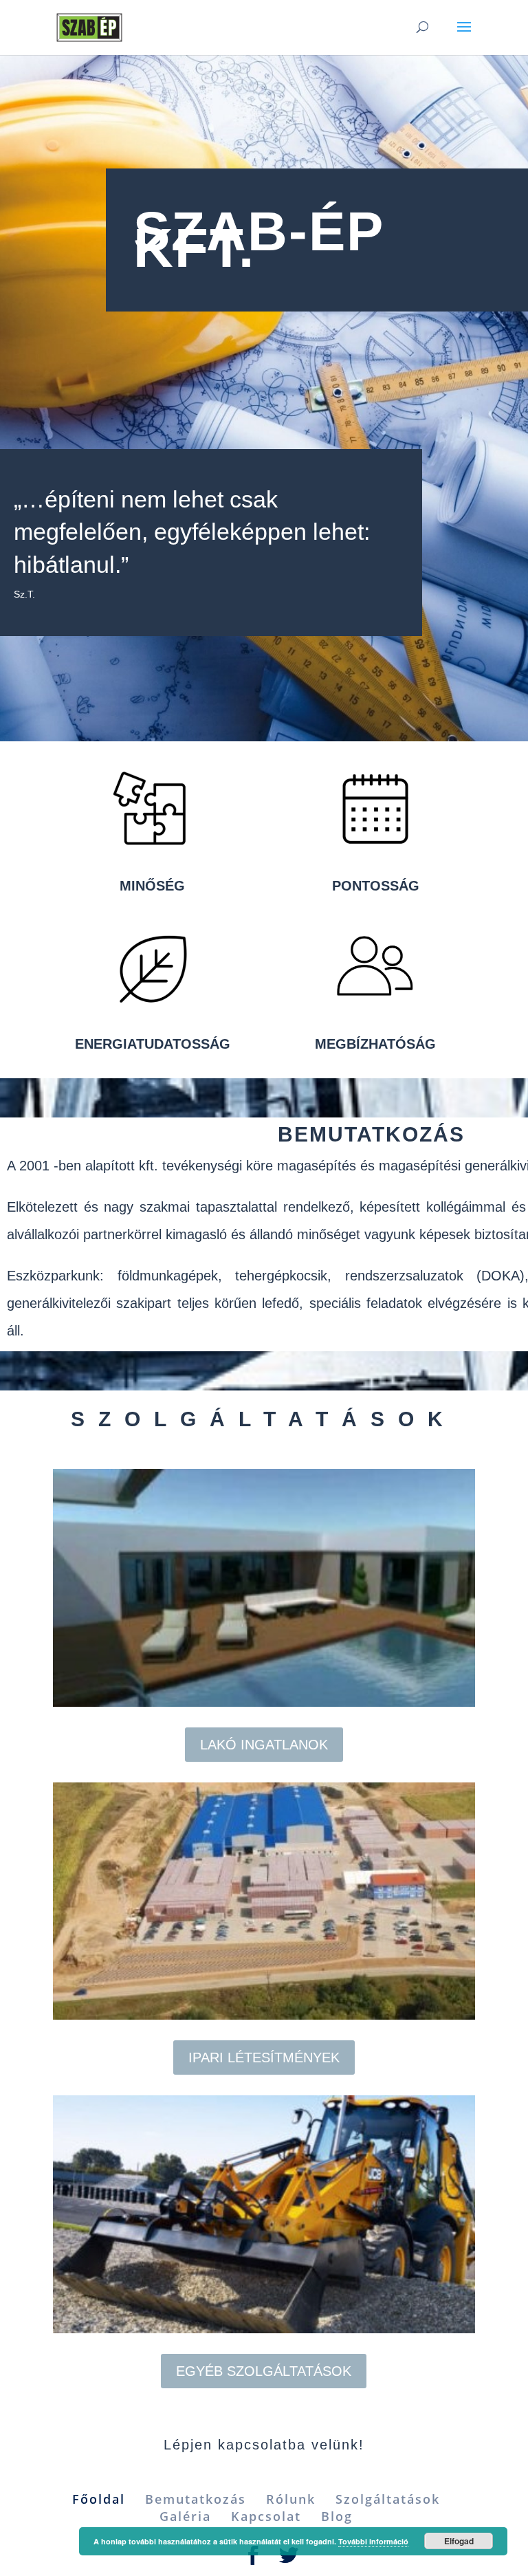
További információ (373, 2541)
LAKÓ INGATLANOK (264, 1745)
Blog (337, 2516)
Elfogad (459, 2541)
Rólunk (291, 2499)
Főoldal (99, 2499)
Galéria (185, 2516)
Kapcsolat (266, 2516)
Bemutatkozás (196, 2499)
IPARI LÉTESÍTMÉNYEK (264, 2057)
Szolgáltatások (388, 2499)
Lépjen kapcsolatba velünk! (264, 2445)
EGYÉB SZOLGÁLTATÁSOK (264, 2371)
